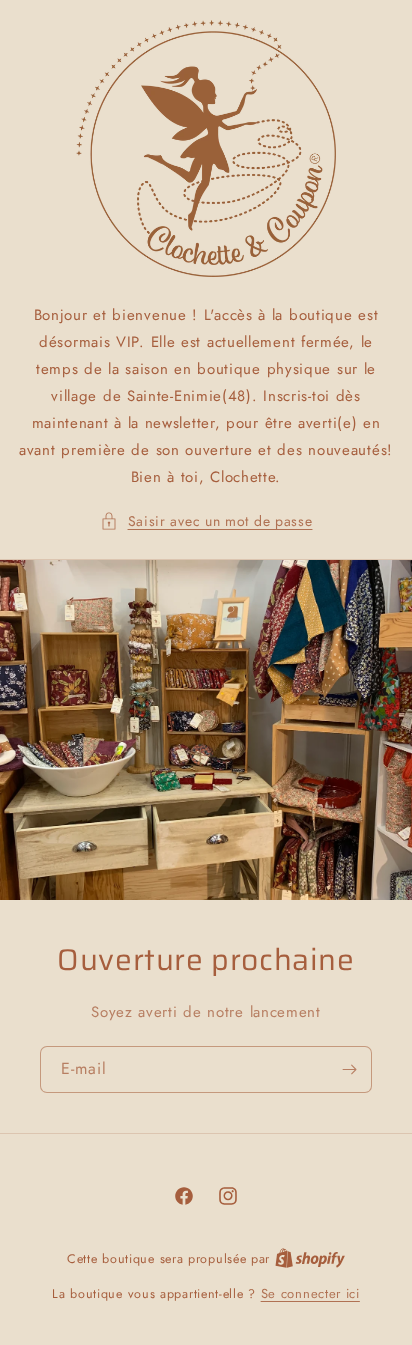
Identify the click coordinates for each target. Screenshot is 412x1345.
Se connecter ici (310, 1293)
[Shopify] (310, 1258)
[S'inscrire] (349, 1069)
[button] (206, 521)
